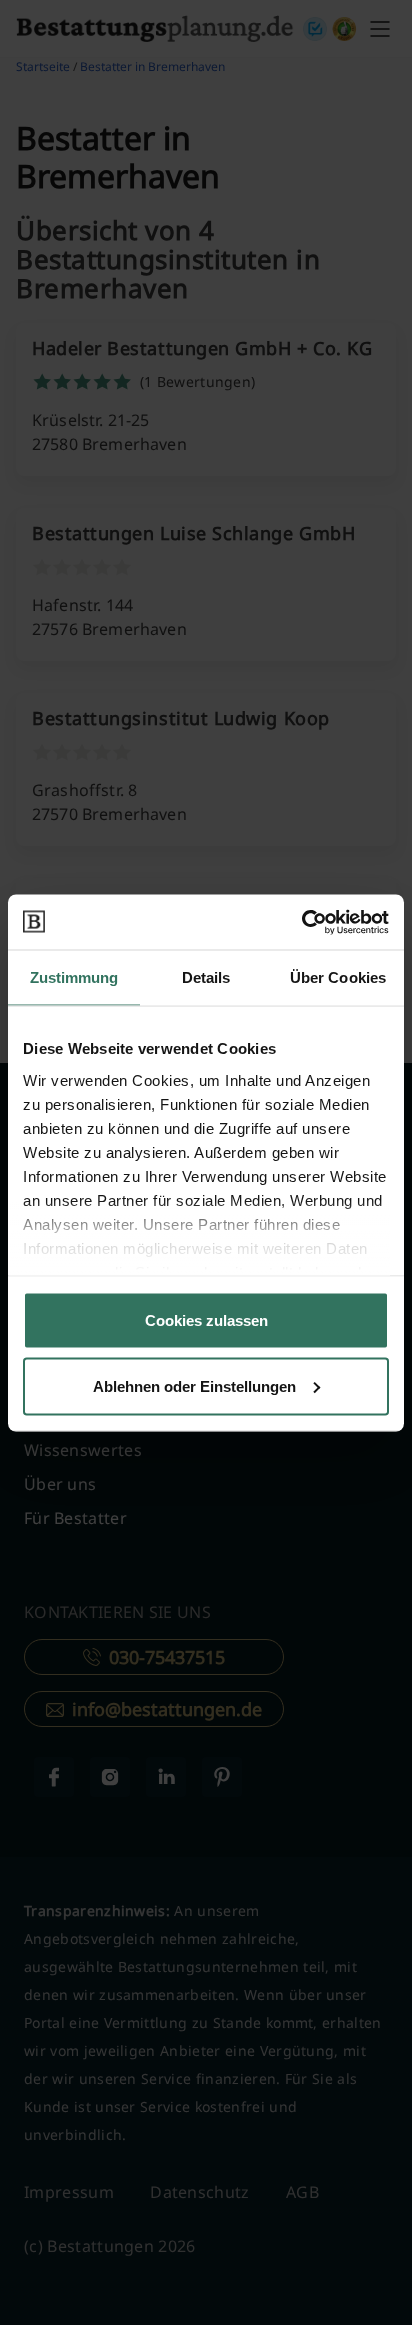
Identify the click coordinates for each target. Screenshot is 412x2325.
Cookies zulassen (206, 1320)
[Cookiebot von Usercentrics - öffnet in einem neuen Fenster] (301, 922)
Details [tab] (206, 977)
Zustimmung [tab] (74, 977)
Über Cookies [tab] (338, 977)
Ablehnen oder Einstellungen (194, 1385)
